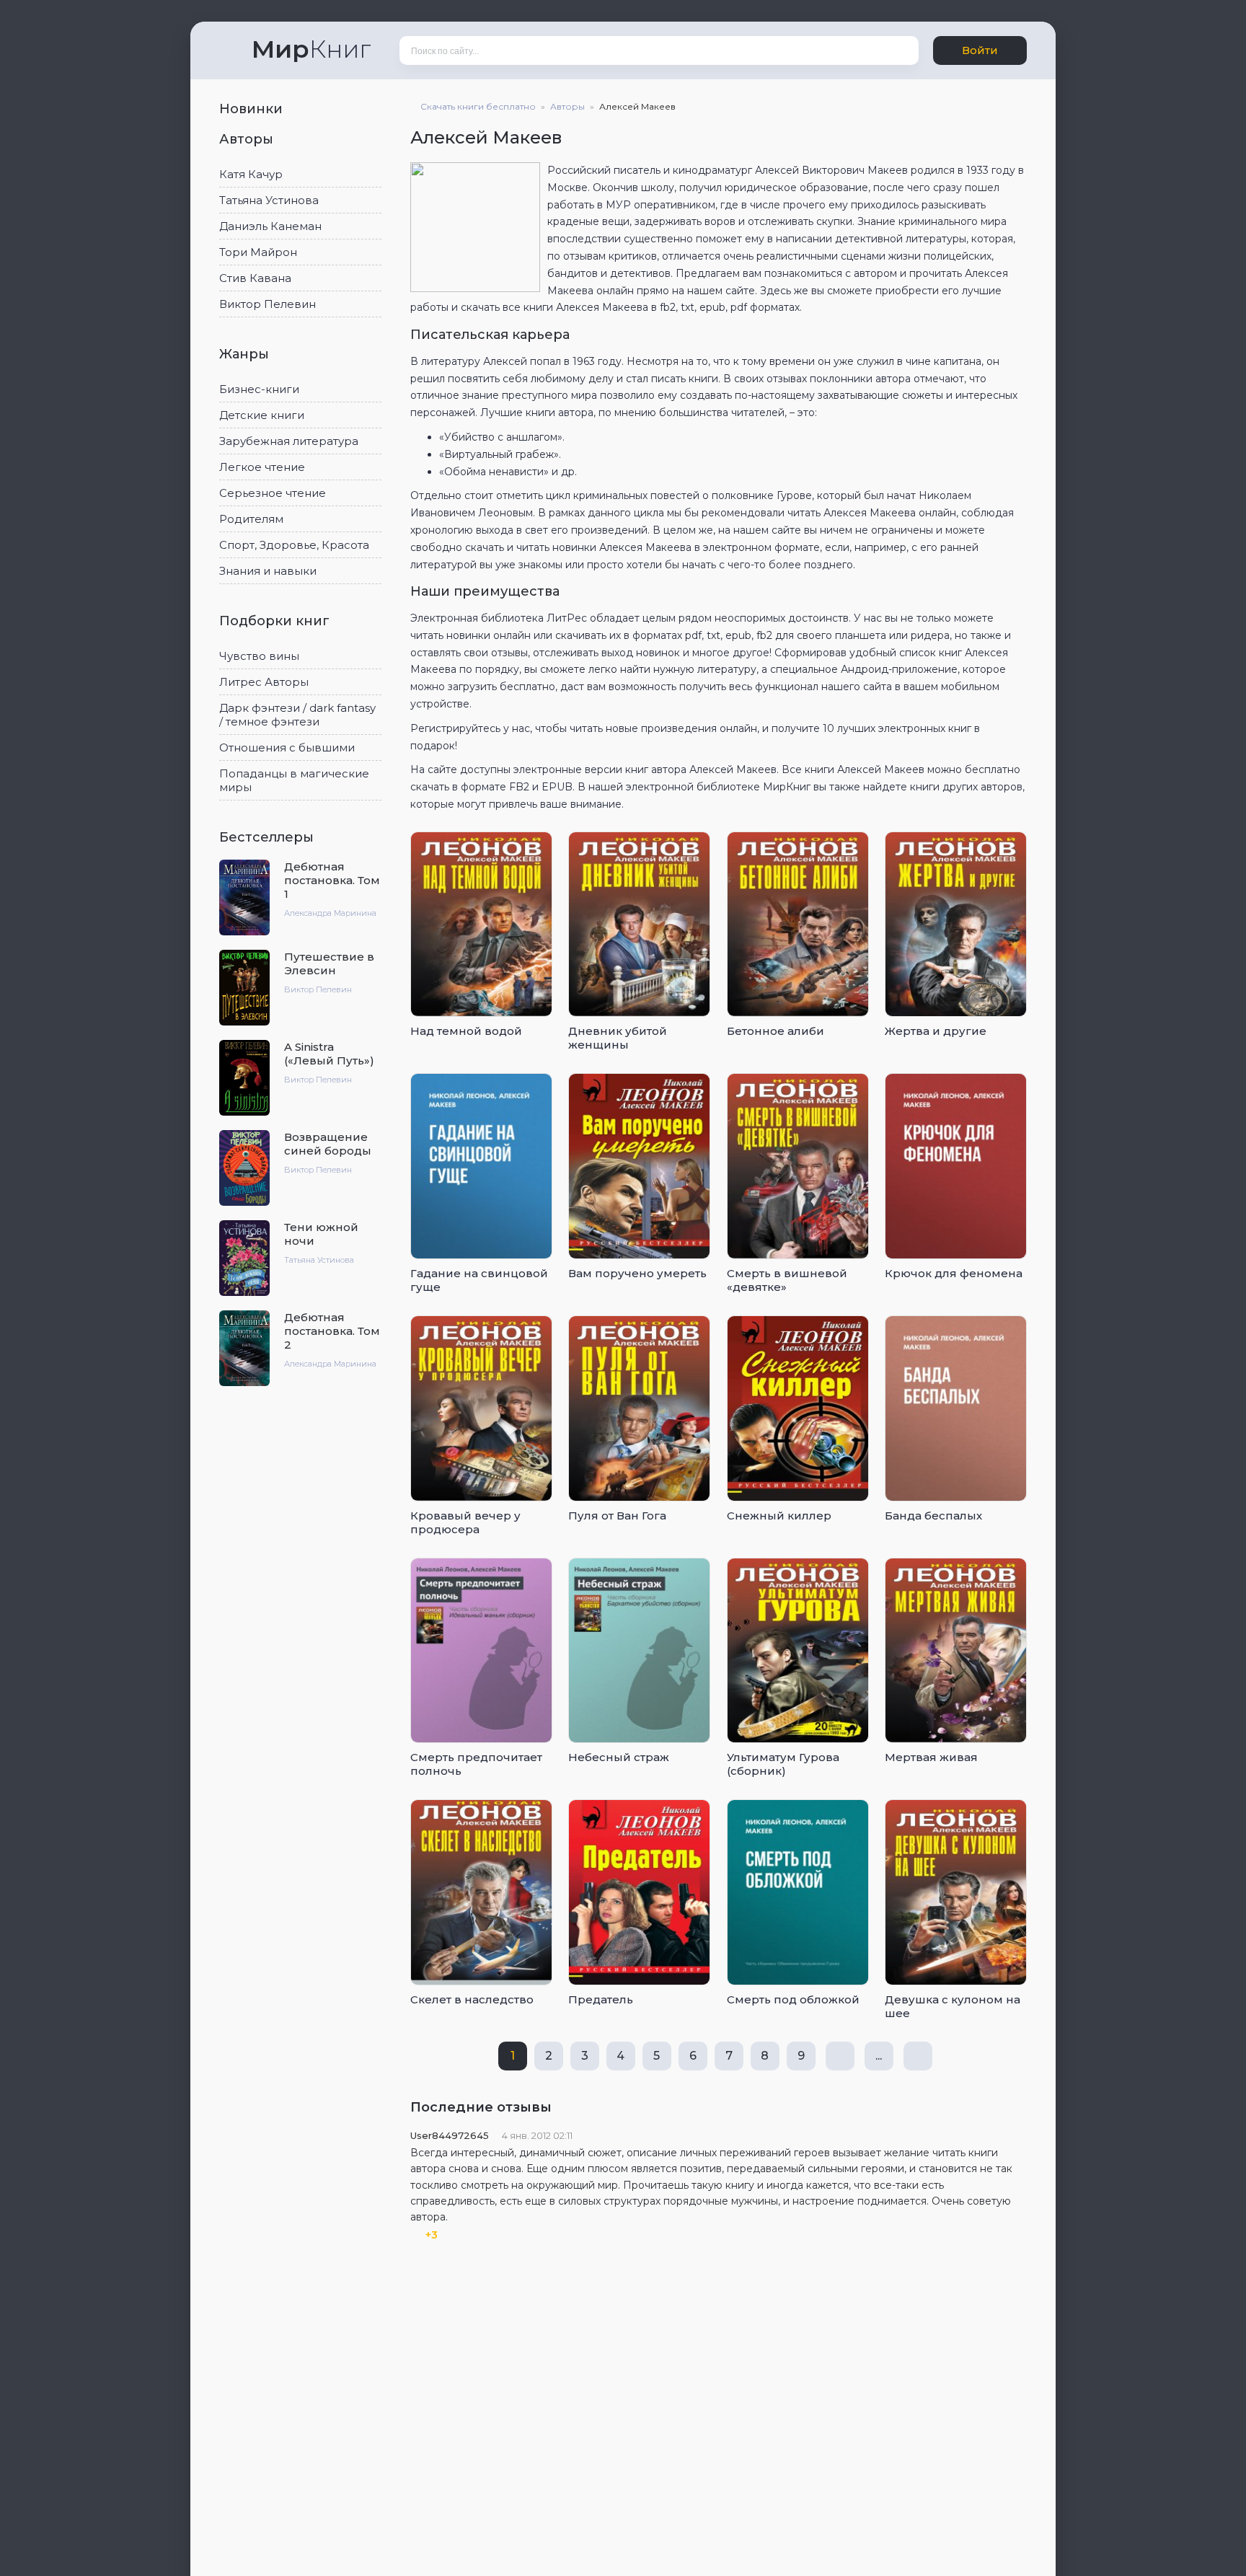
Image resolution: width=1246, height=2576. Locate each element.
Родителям (251, 519)
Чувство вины (259, 656)
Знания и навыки (268, 571)
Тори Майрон (258, 252)
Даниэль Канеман (270, 226)
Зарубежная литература (289, 441)
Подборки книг (276, 621)
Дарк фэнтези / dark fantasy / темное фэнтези (297, 715)
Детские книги (262, 415)
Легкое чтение (262, 467)
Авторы (248, 139)
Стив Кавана (255, 278)
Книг (311, 49)
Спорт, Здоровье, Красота (294, 545)
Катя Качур (251, 174)
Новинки (253, 109)
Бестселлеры (268, 837)
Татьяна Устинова (269, 200)
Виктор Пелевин (268, 304)
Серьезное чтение (273, 493)
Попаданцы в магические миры (294, 780)
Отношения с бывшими (287, 747)
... (879, 2056)
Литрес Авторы (264, 682)
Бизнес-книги (259, 389)
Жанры (246, 354)
